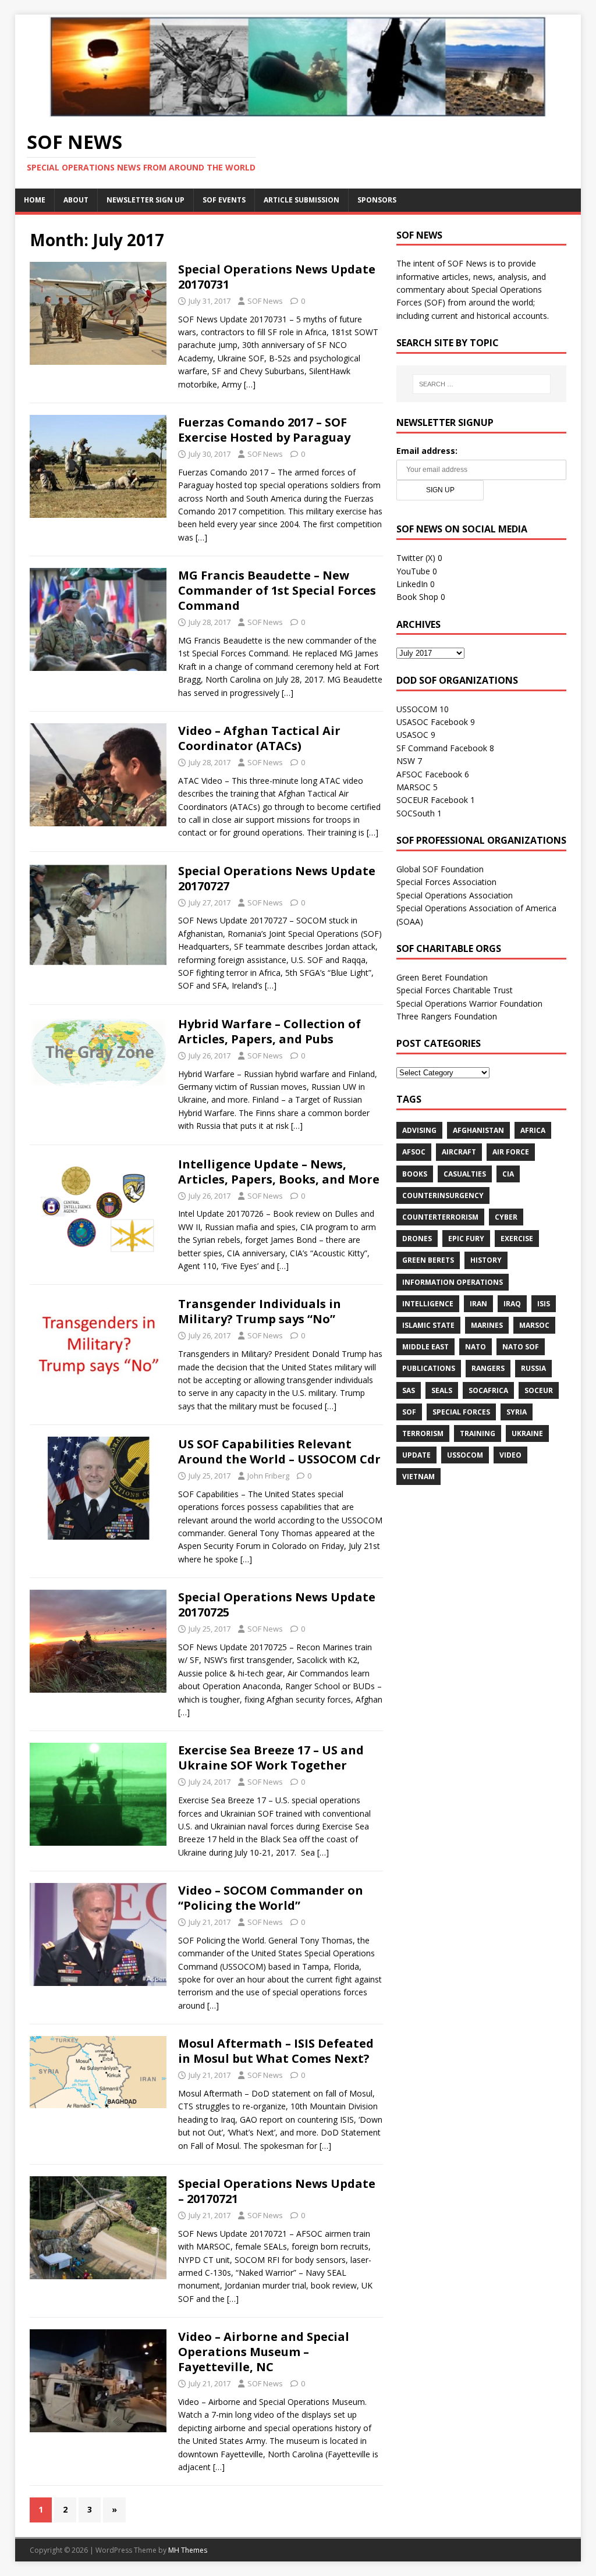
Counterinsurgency (443, 1195)
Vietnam (418, 1477)
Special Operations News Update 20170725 (277, 1605)
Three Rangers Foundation (447, 1016)
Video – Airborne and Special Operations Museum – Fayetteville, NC (264, 2352)
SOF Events (224, 200)
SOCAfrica (488, 1390)
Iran (478, 1304)
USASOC (412, 735)
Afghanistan (478, 1130)
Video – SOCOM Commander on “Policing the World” (271, 1898)
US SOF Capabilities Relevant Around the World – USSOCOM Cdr (279, 1452)
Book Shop (417, 597)
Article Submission (301, 200)
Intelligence (428, 1304)
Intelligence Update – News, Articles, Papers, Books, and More (279, 1172)
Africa (533, 1130)
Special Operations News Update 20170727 (277, 878)
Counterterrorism (440, 1217)
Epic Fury (466, 1239)
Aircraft (459, 1152)
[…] (250, 384)
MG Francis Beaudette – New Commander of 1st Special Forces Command (277, 590)
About (76, 200)
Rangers (488, 1368)
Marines (487, 1325)
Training (478, 1433)
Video (510, 1455)
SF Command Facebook (442, 748)
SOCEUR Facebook (432, 800)
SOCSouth (416, 813)
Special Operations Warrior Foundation (469, 1003)
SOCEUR (539, 1390)
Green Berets (428, 1260)
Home (35, 200)
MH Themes (188, 2550)
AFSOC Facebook (429, 774)
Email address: (427, 451)
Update (416, 1455)
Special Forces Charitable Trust (455, 990)
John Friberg (268, 1476)
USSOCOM (417, 709)
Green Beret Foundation (442, 977)
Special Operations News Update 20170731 (277, 277)
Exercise (517, 1239)
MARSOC (414, 787)
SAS (409, 1390)
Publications (429, 1368)
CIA (508, 1174)
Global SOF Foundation (440, 869)
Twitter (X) (416, 558)
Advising (419, 1130)
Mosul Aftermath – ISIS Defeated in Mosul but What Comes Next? (276, 2051)
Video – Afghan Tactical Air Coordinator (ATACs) (259, 738)
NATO (476, 1347)
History (486, 1260)
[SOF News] (298, 111)
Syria (517, 1412)
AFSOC (414, 1152)
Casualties (465, 1174)
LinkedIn (412, 584)
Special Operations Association (455, 895)
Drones (417, 1239)
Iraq (512, 1304)
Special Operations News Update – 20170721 (277, 2191)
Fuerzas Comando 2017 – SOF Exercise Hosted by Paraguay (264, 430)
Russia (533, 1368)
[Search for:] (482, 384)
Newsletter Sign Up (146, 200)
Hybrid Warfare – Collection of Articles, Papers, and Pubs (269, 1031)
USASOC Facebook (432, 722)
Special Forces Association (446, 882)
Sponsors (377, 200)
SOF (409, 1412)
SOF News (265, 301)
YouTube (413, 571)
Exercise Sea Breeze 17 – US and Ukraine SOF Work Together (271, 1758)
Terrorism (423, 1433)
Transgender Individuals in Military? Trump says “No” (260, 1311)
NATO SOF (521, 1347)
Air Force (511, 1152)
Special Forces (461, 1412)
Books (415, 1174)
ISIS (544, 1304)
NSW (406, 761)
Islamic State (428, 1325)
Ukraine (527, 1433)
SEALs (442, 1390)
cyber (506, 1217)
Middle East (425, 1347)
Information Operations (453, 1282)
